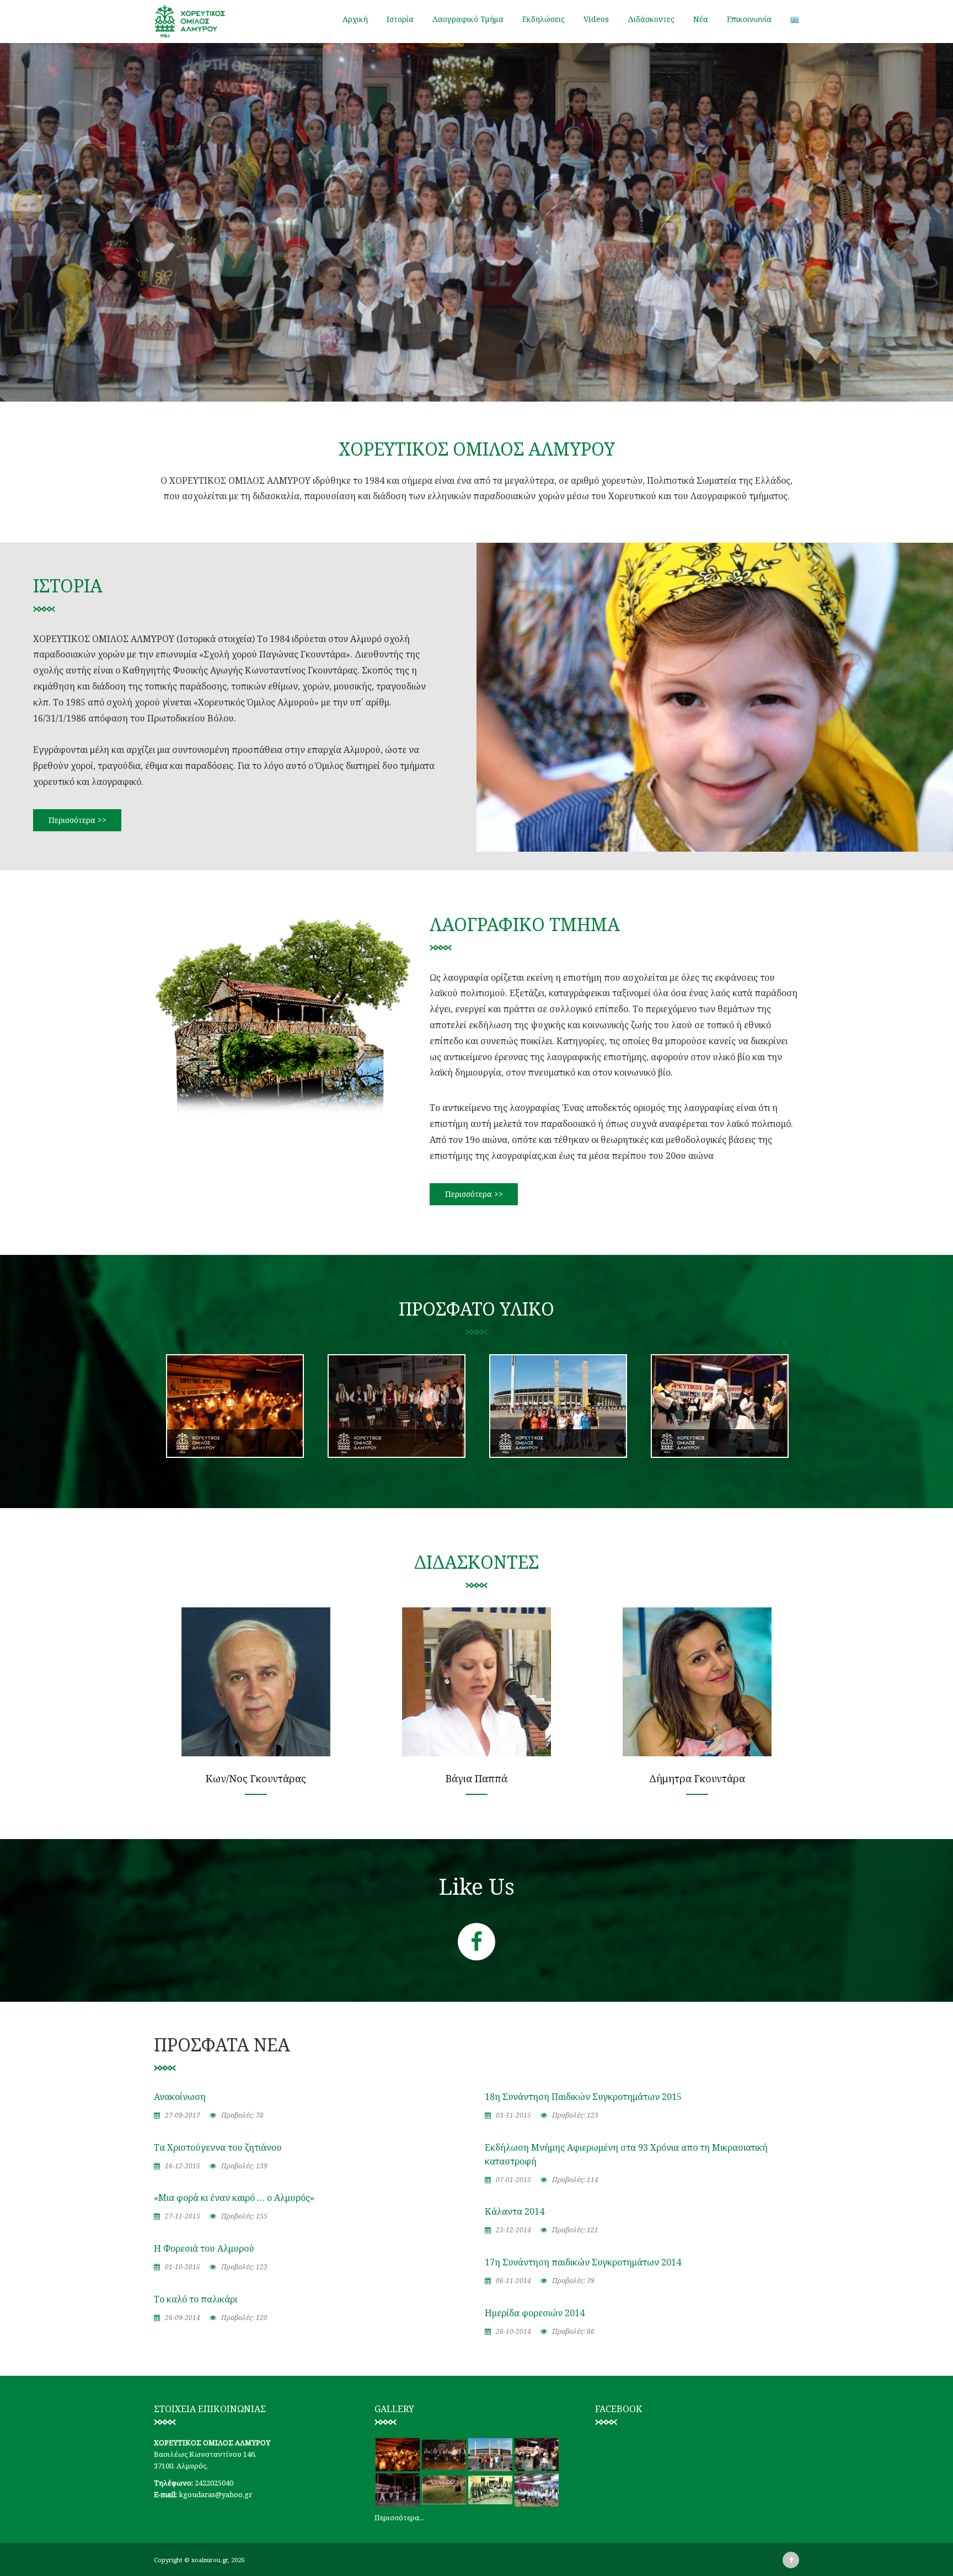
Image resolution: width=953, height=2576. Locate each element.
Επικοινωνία (749, 19)
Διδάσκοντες (651, 19)
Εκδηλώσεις (544, 19)
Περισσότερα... (399, 2518)
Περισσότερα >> (77, 820)
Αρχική (355, 19)
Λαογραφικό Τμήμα (468, 19)
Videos (596, 19)
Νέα (701, 19)
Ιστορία (400, 19)
